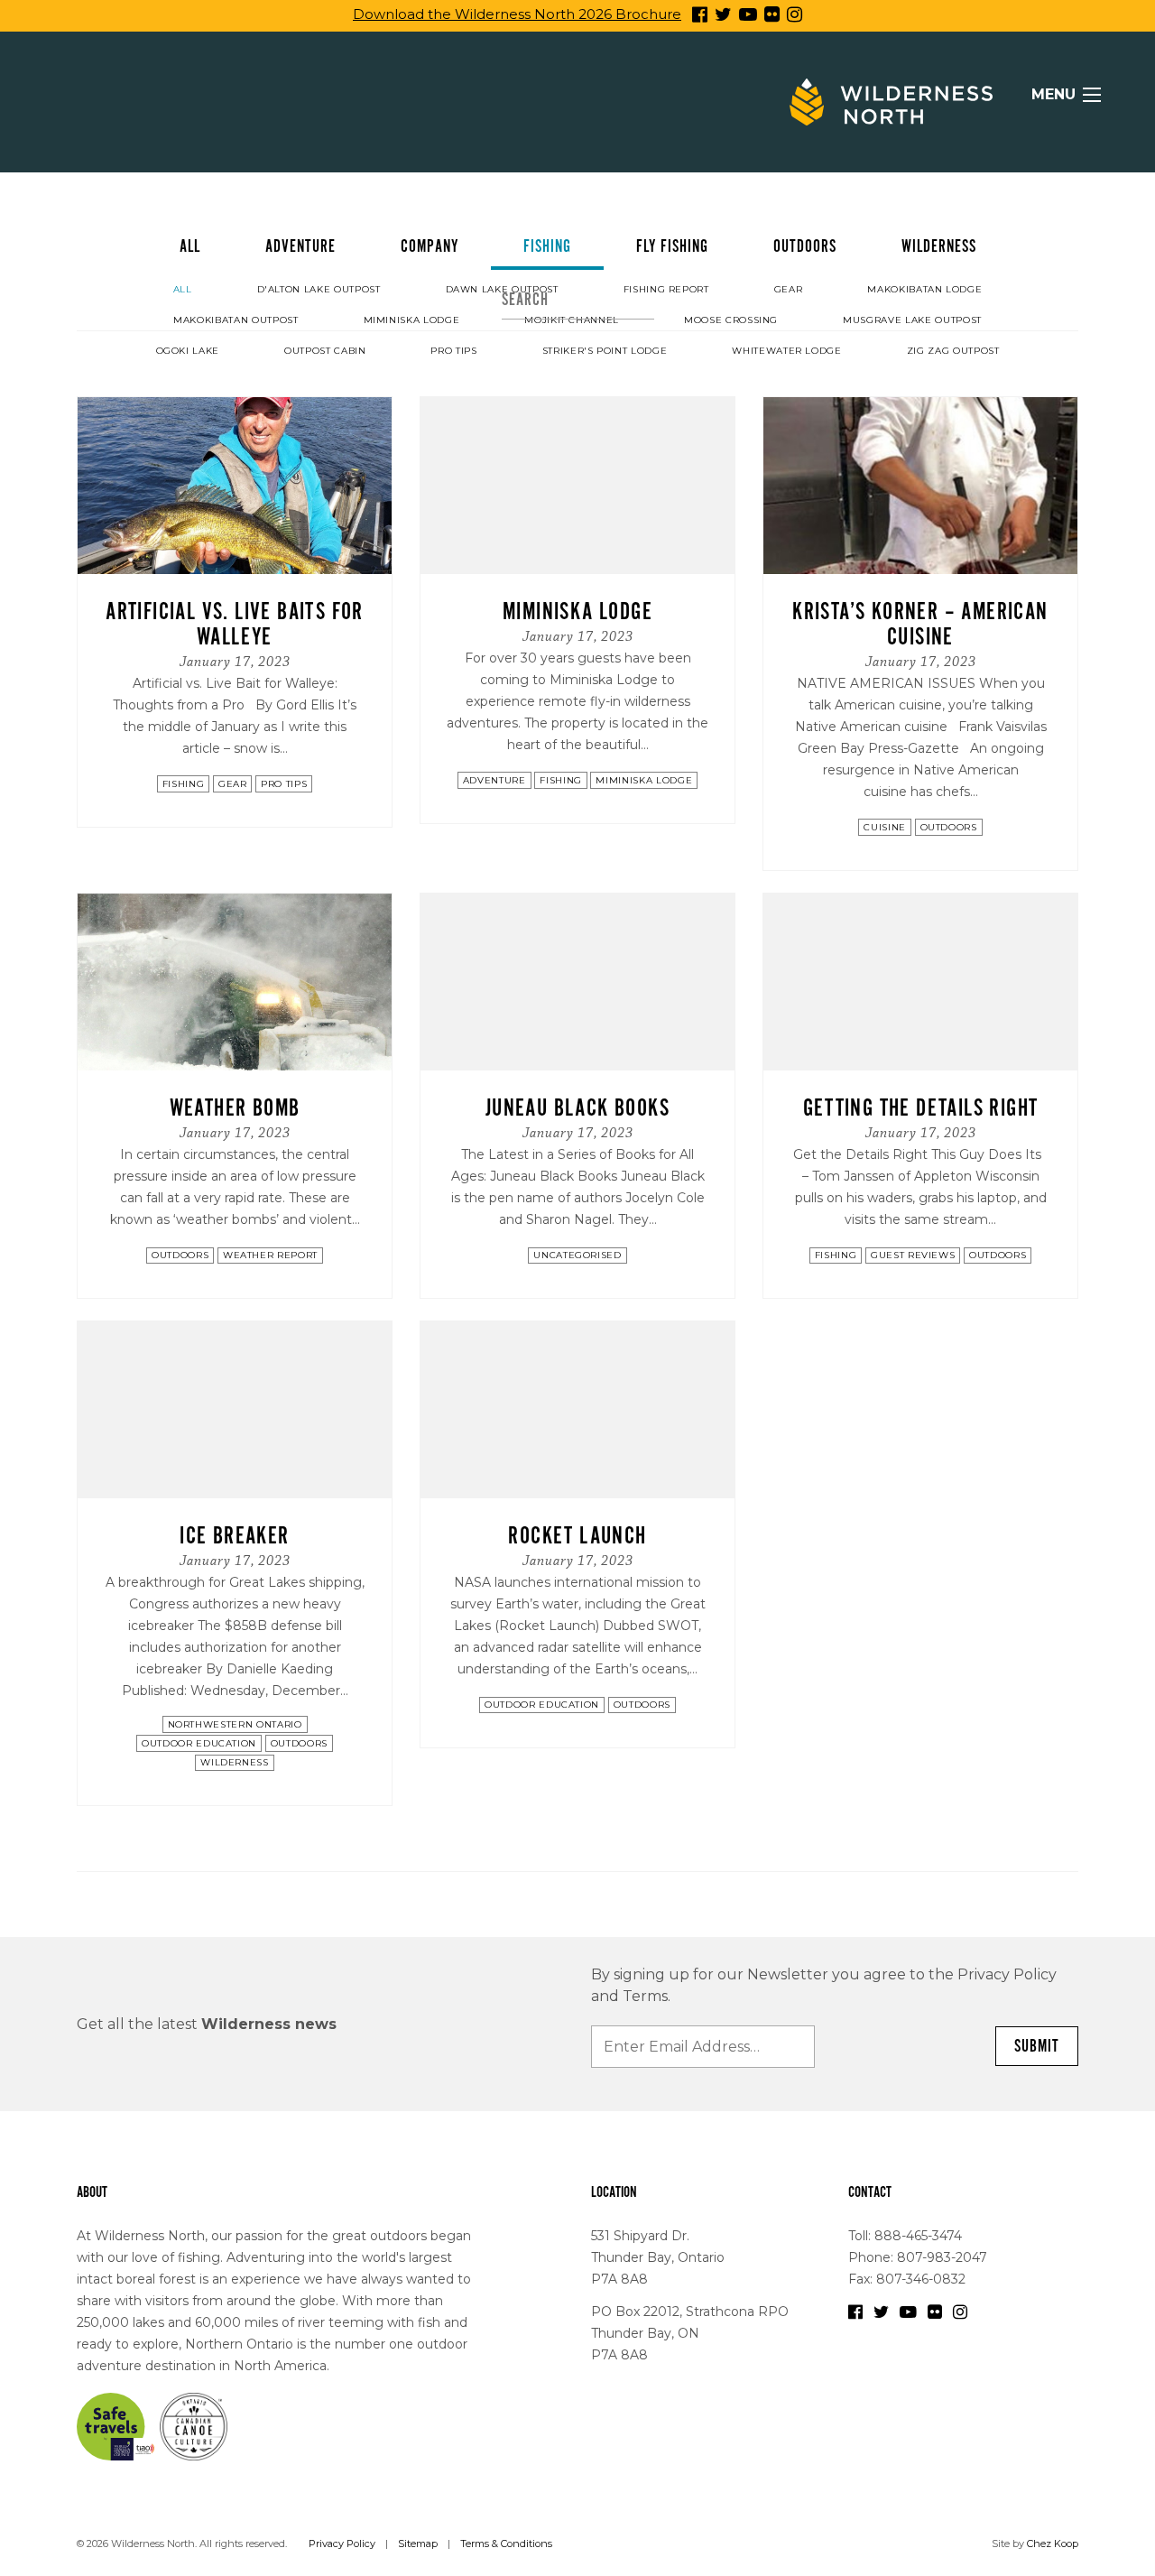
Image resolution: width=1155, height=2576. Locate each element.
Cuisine (885, 827)
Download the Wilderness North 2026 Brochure (517, 14)
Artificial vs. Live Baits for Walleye (235, 624)
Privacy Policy (342, 2544)
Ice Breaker (234, 1536)
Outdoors (805, 246)
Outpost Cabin (325, 351)
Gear (789, 289)
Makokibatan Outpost (236, 320)
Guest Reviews (913, 1255)
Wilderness (939, 246)
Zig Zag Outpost (953, 351)
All (190, 246)
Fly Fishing (672, 246)
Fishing (547, 246)
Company (430, 246)
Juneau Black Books (577, 1108)
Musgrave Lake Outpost (912, 320)
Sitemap (418, 2544)
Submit (1037, 2046)
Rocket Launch (577, 1536)
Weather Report (270, 1255)
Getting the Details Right (921, 1108)
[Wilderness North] (891, 102)
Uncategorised (577, 1255)
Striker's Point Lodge (605, 351)
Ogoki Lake (188, 351)
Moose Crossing (731, 320)
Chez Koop (1053, 2544)
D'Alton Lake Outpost (319, 289)
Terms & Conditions (506, 2544)
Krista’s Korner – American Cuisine (920, 624)
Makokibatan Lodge (924, 289)
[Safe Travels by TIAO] (116, 2425)
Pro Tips (453, 351)
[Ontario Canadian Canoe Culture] (194, 2425)
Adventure (300, 246)
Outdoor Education (199, 1743)
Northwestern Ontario (235, 1724)
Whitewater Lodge (786, 351)
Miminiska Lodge (412, 320)
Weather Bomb (235, 1108)
